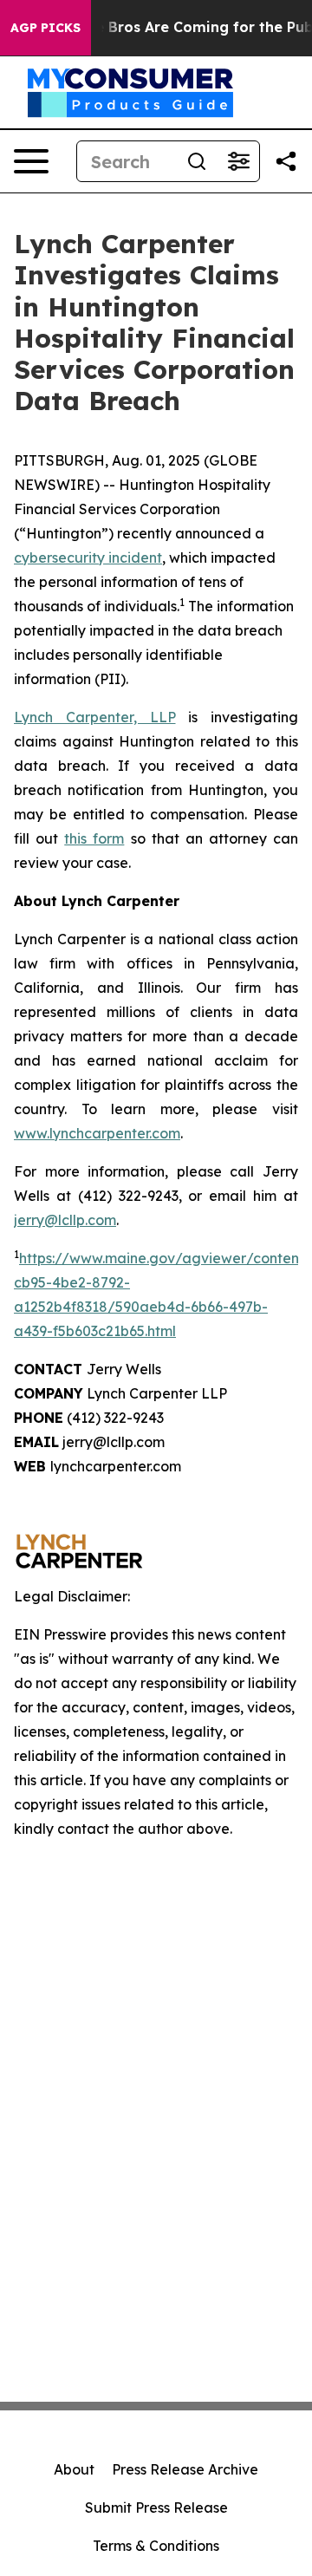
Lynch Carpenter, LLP (95, 717)
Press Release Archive (185, 2469)
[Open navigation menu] (31, 161)
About (74, 2469)
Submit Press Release (156, 2508)
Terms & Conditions (156, 2546)
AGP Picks (45, 28)
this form (94, 838)
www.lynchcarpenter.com (97, 1133)
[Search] (197, 161)
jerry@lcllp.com (65, 1220)
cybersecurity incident (88, 558)
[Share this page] (286, 161)
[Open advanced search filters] (238, 161)
